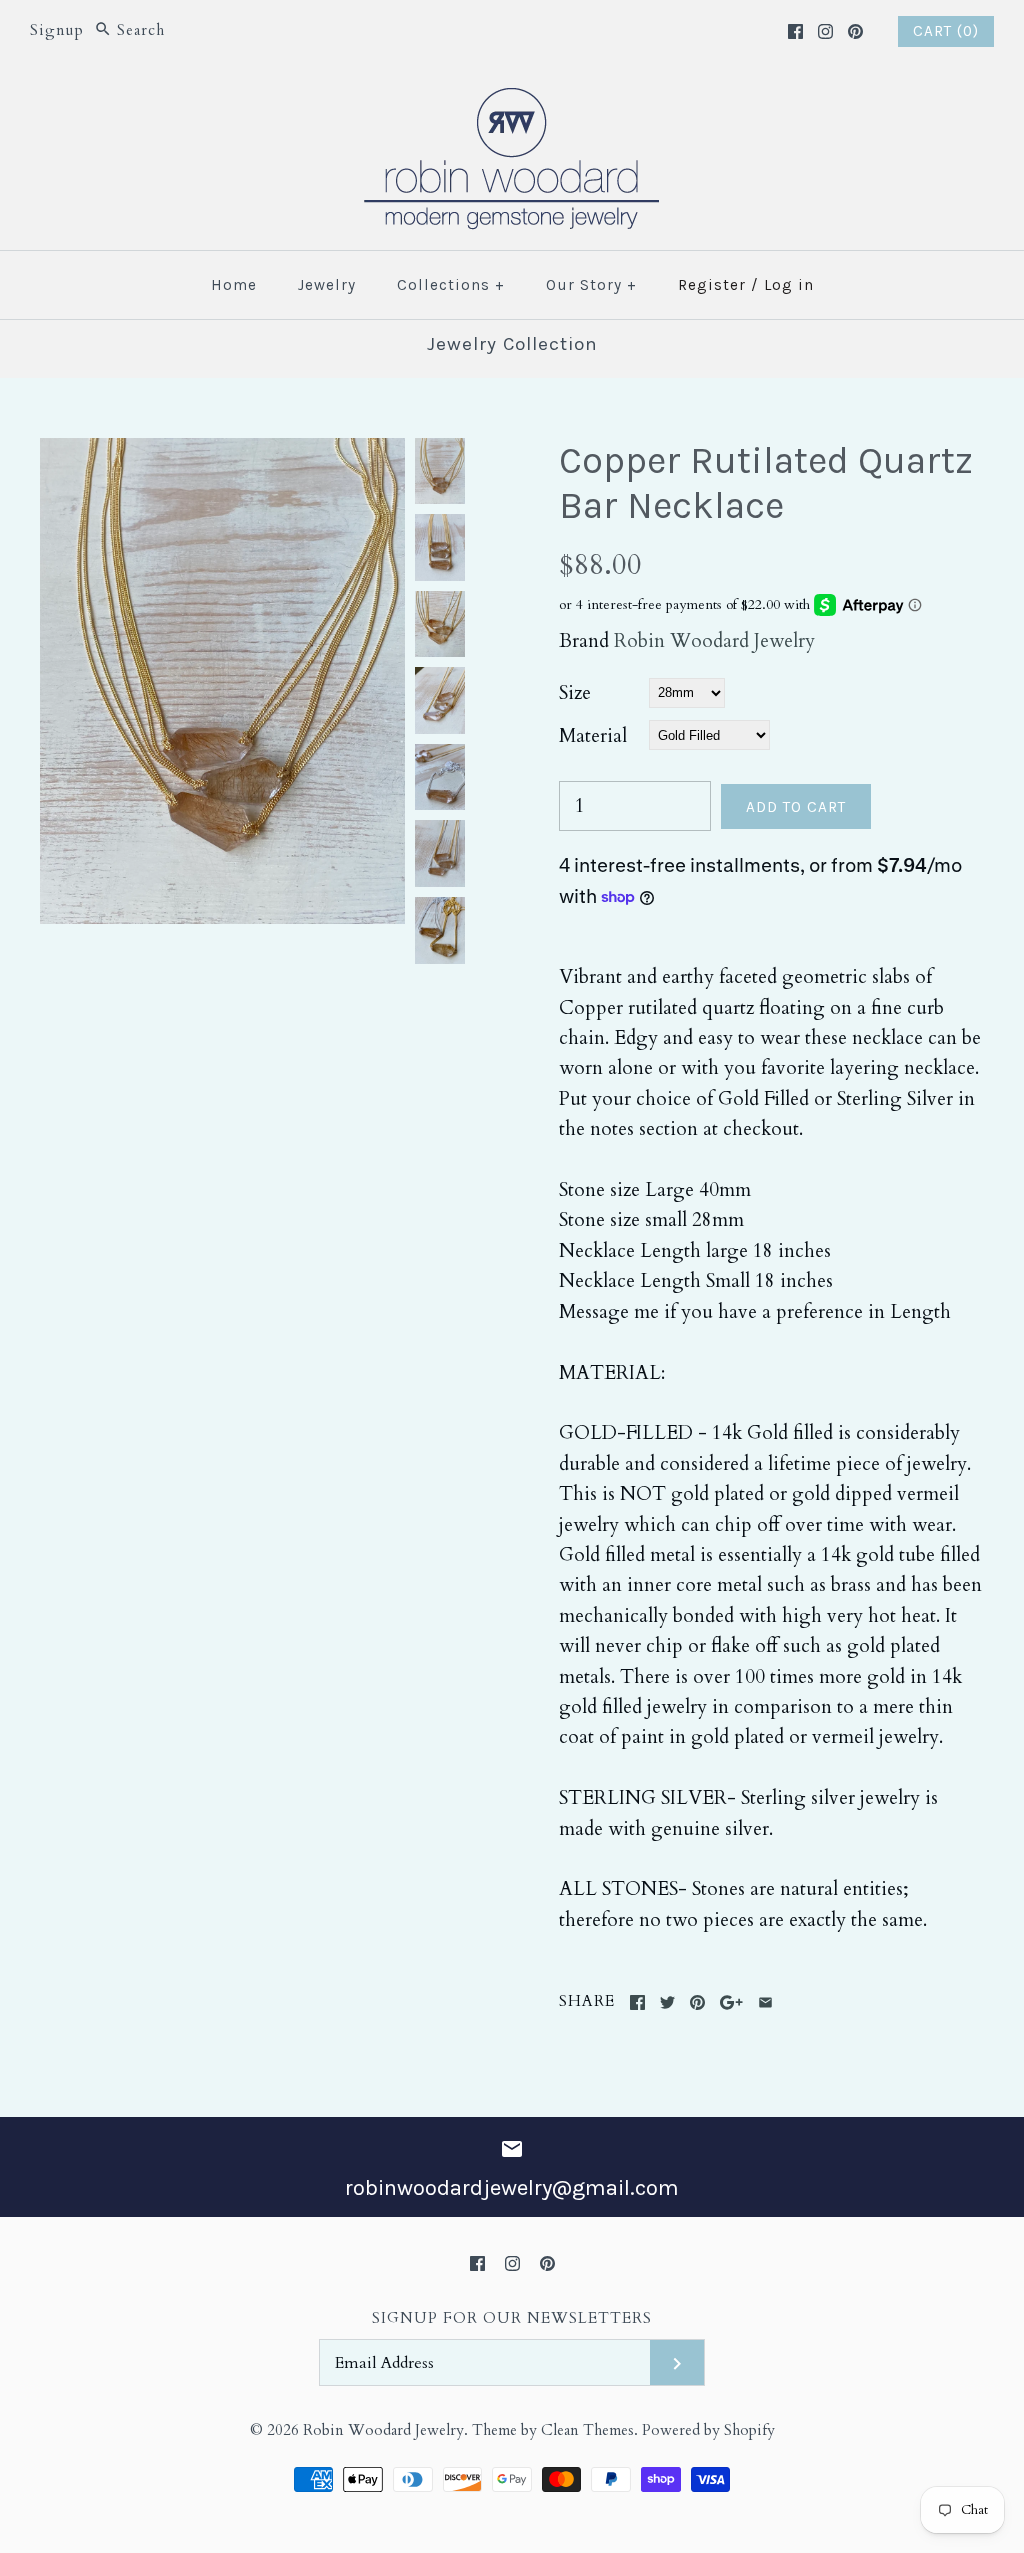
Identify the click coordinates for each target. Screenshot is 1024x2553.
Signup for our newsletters (512, 2318)
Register (712, 285)
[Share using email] (765, 2002)
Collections (451, 285)
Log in (789, 285)
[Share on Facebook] (637, 2002)
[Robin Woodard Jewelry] (512, 100)
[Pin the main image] (697, 2002)
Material (593, 736)
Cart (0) (946, 31)
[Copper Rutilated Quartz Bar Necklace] (222, 453)
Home (234, 285)
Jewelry (327, 285)
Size (575, 693)
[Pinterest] (855, 31)
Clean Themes (587, 2430)
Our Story (591, 285)
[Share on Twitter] (667, 2002)
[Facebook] (795, 31)
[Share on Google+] (731, 2002)
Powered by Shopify (708, 2430)
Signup (57, 30)
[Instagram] (825, 31)
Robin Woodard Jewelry (714, 641)
